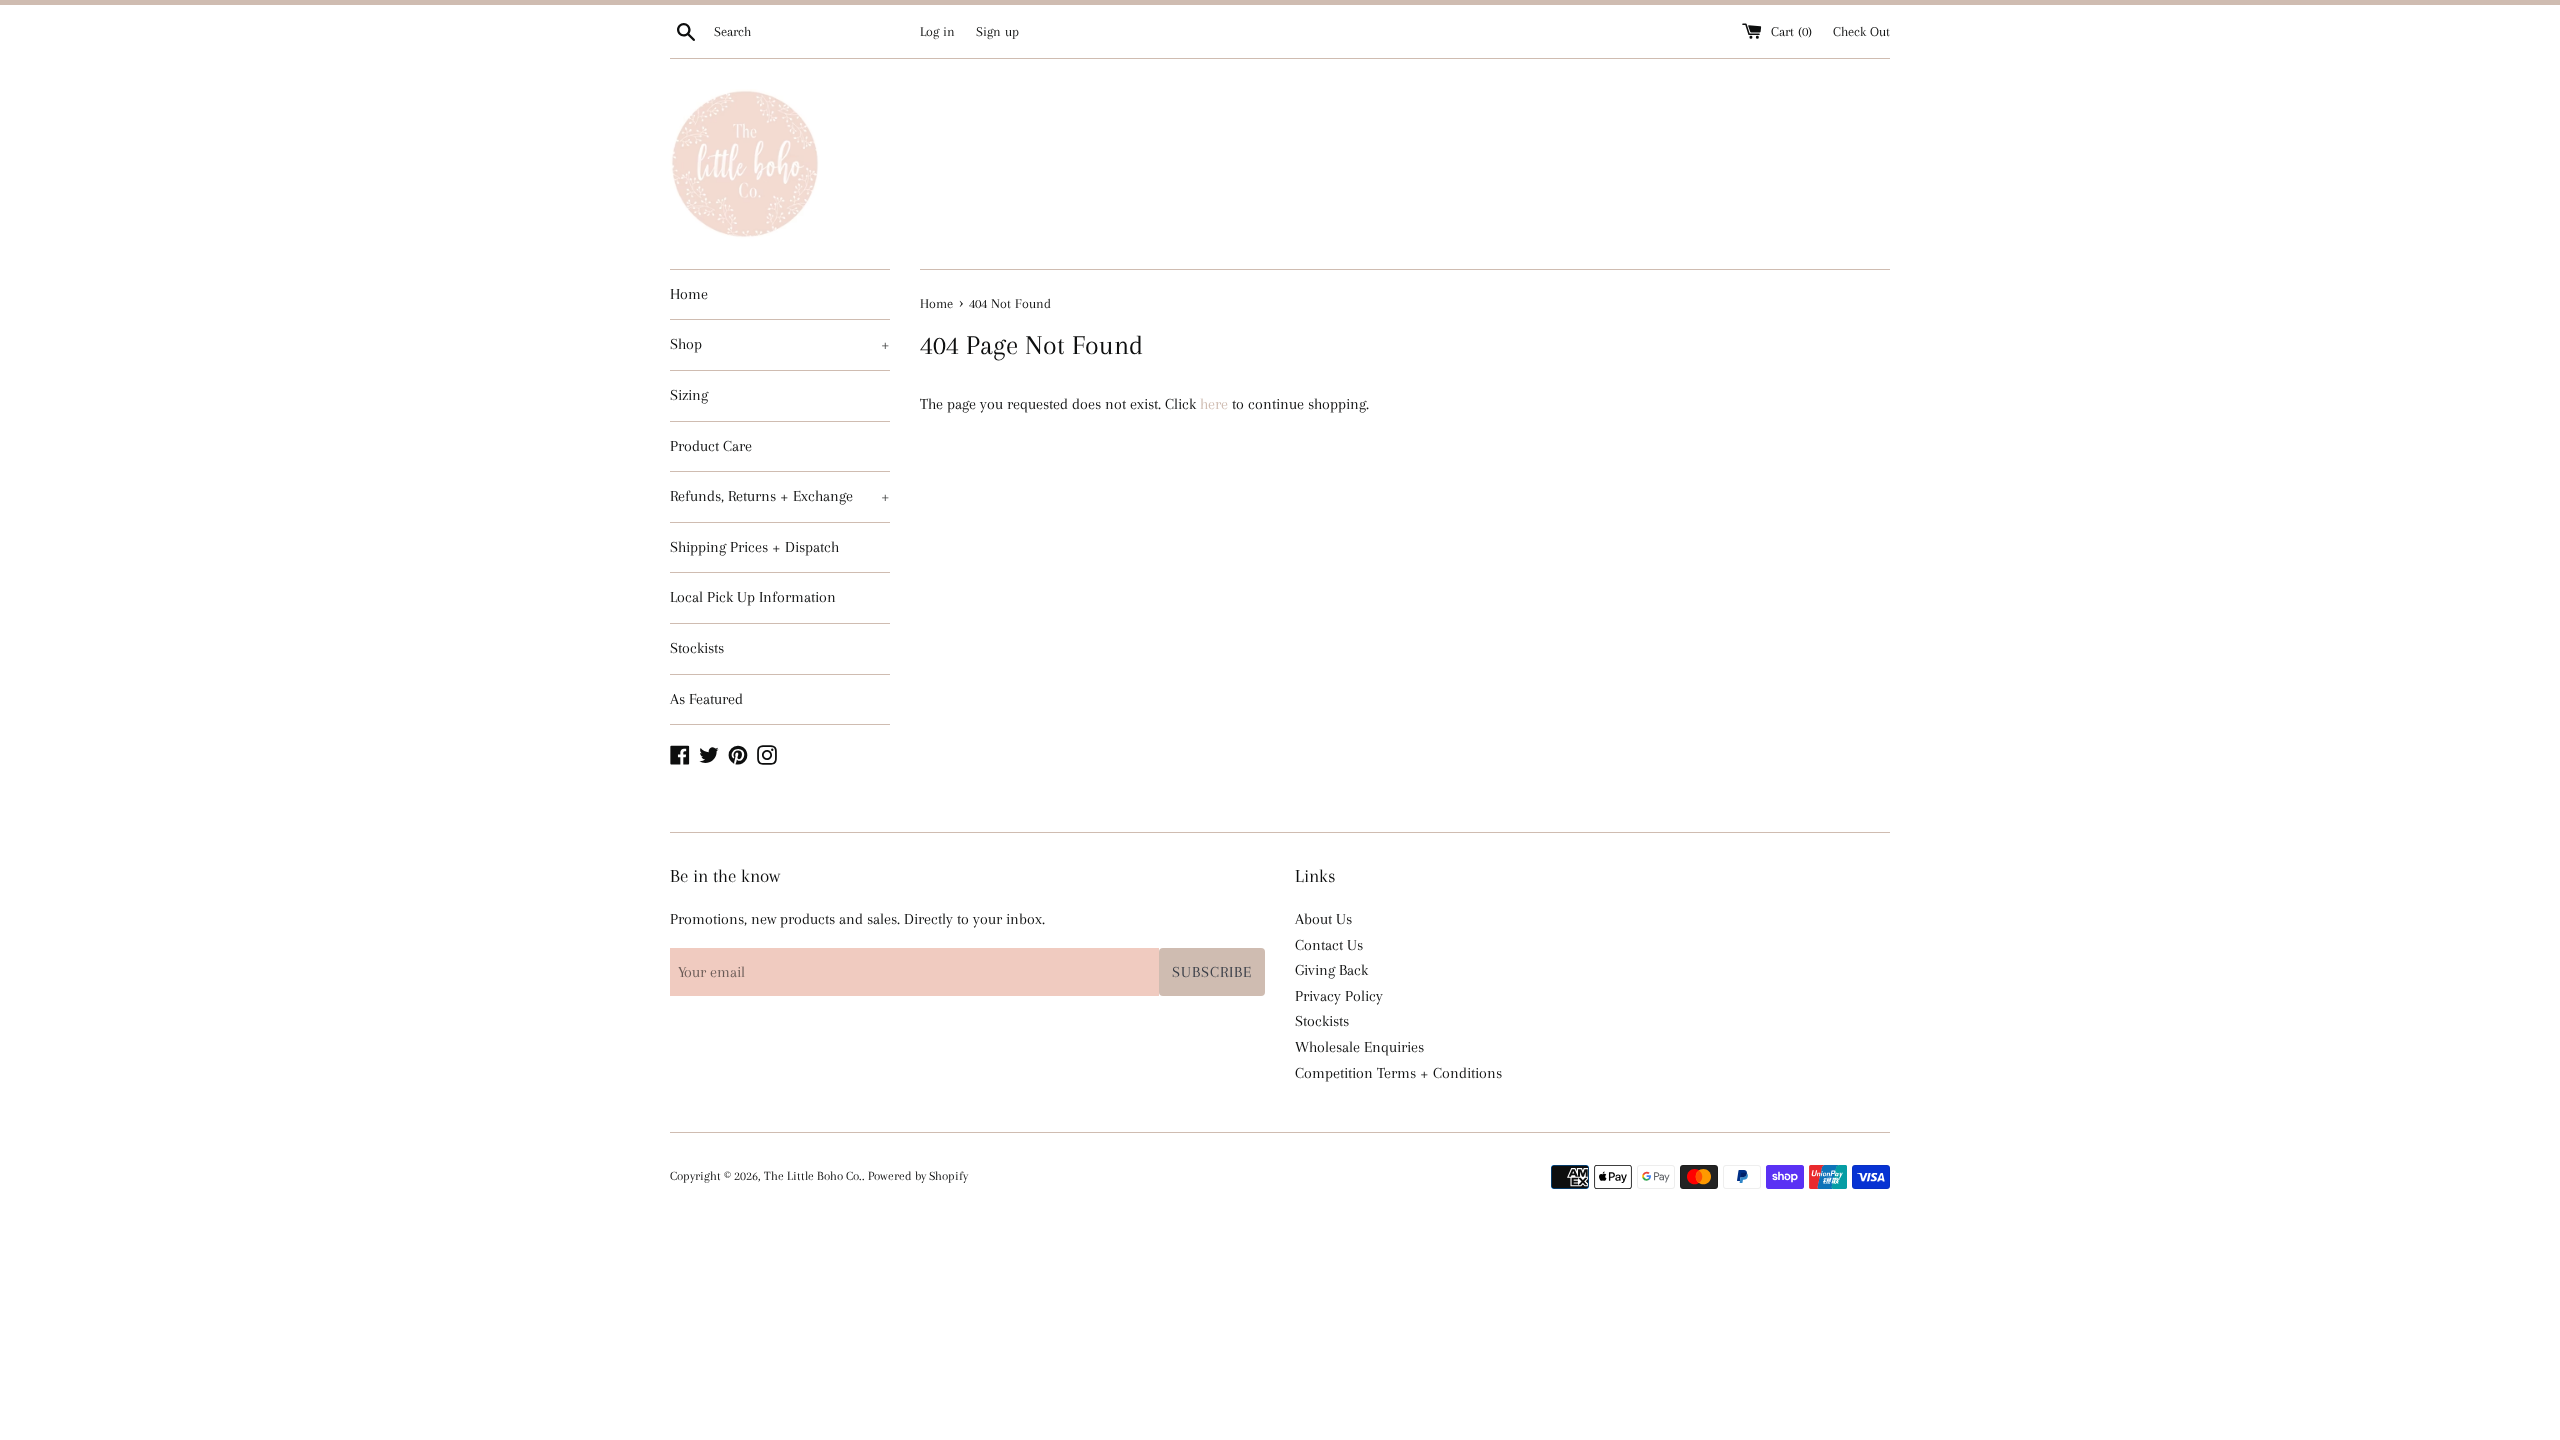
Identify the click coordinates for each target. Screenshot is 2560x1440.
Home (689, 294)
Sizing (689, 395)
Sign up (997, 31)
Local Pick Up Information (753, 597)
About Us (1323, 919)
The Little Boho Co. (813, 1176)
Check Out (1861, 31)
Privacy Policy (1339, 996)
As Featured (706, 699)
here (1214, 404)
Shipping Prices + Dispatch (754, 547)
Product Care (711, 446)
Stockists (697, 648)
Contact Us (1329, 945)
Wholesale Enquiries (1359, 1047)
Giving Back (1331, 970)
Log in (937, 31)
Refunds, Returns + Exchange (780, 496)
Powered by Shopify (918, 1176)
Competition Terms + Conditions (1398, 1073)
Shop (780, 344)
